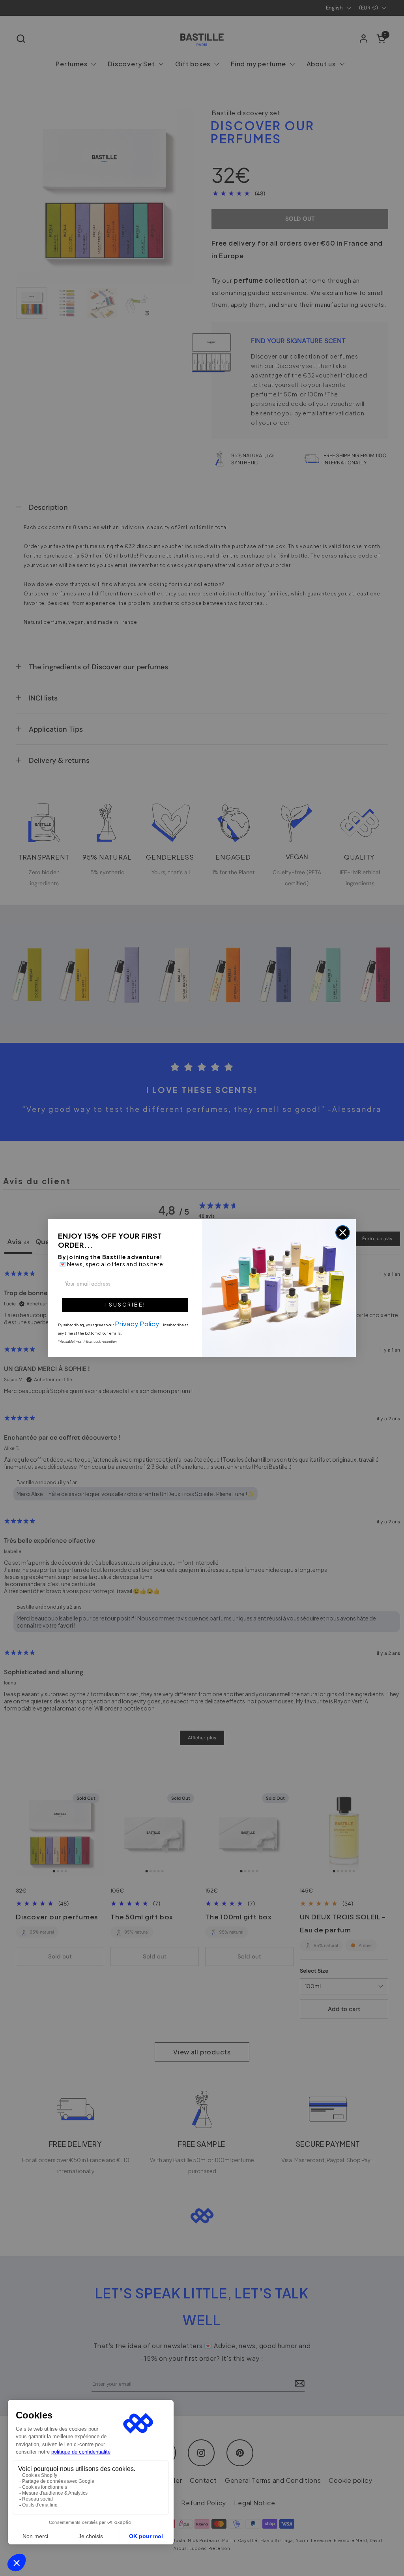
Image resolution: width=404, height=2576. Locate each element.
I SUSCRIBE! (125, 1305)
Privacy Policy (137, 1324)
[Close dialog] (343, 1233)
